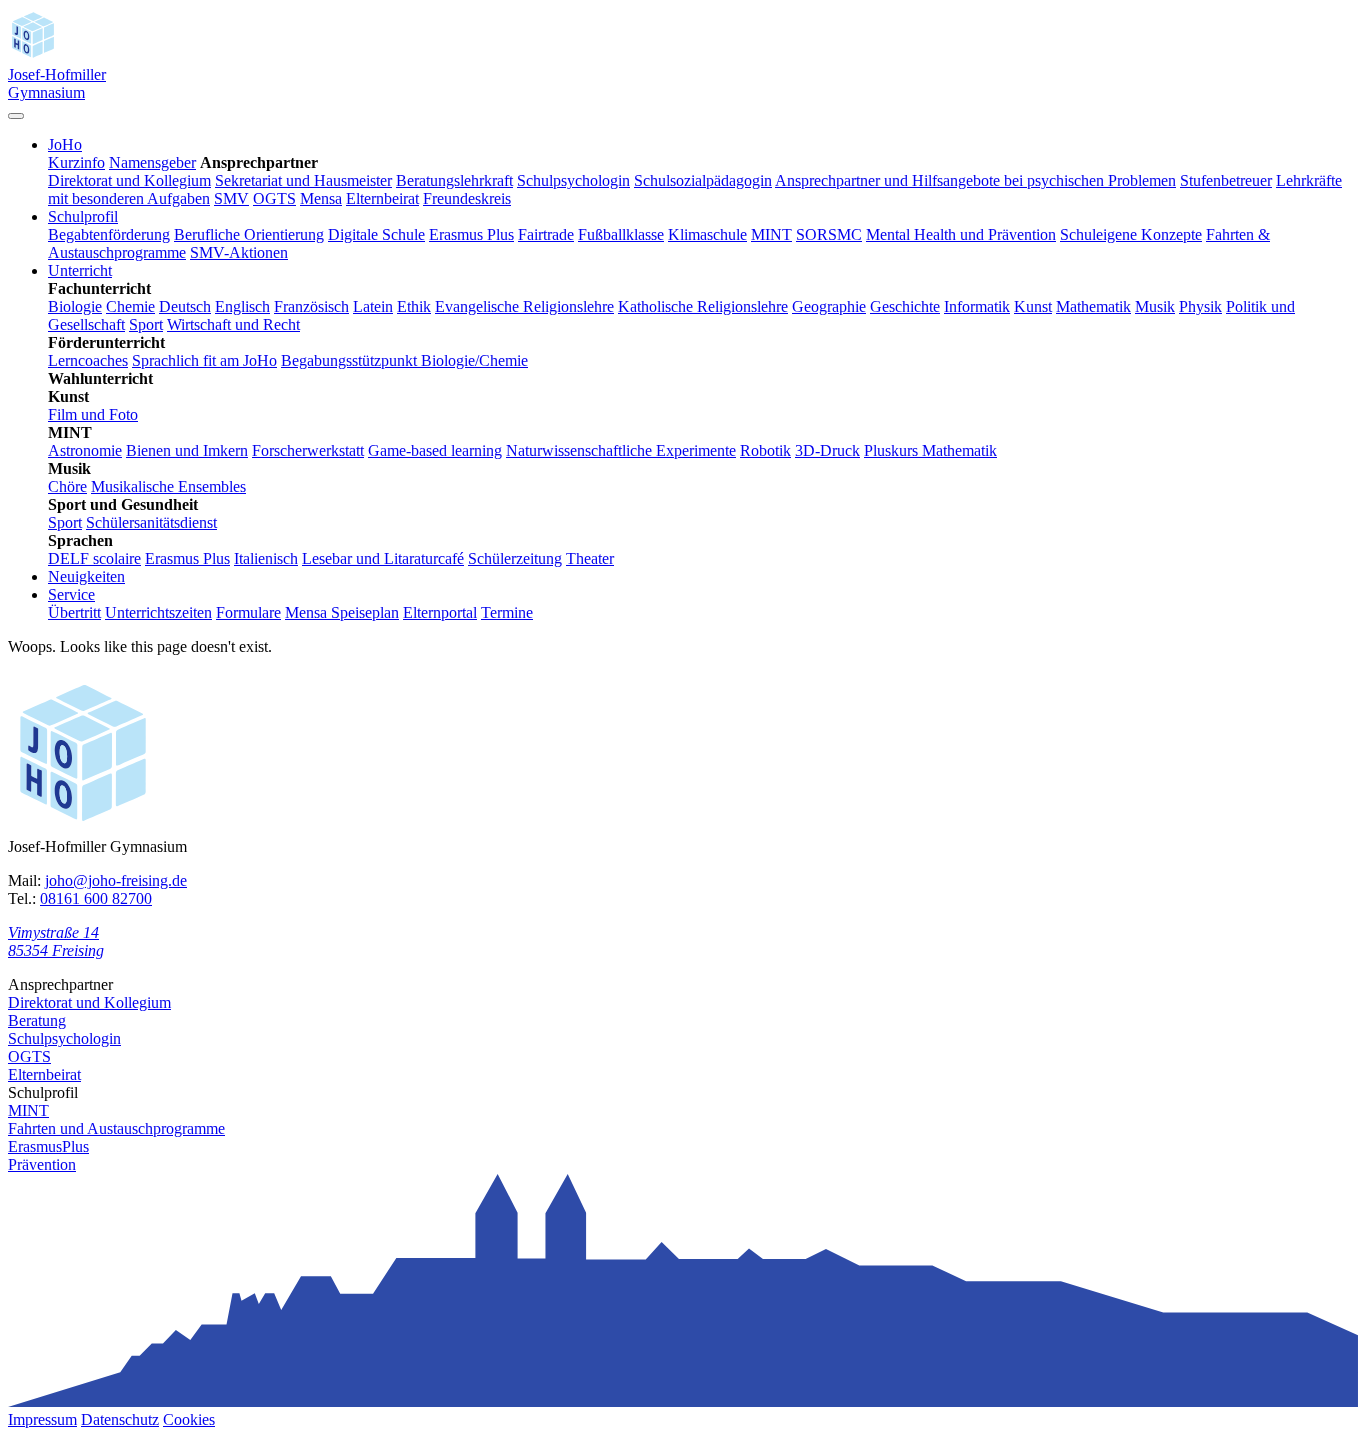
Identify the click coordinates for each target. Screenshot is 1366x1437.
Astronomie (85, 450)
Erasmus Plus (471, 234)
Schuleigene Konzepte (1131, 234)
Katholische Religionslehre (703, 306)
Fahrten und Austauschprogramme (116, 1128)
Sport (146, 324)
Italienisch (266, 558)
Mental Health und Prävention (961, 234)
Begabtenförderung (109, 234)
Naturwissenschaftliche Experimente (621, 450)
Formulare (248, 612)
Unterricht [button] (80, 270)
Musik (1155, 306)
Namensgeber (152, 162)
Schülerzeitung (515, 558)
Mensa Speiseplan (342, 612)
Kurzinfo (76, 162)
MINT (771, 234)
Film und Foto (93, 414)
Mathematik (1093, 306)
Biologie (75, 306)
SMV (231, 198)
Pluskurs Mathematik (930, 450)
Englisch (242, 306)
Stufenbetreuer (1226, 180)
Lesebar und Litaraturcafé (383, 558)
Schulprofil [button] (83, 216)
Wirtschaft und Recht (233, 324)
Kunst (1033, 306)
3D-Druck (827, 450)
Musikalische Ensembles (168, 486)
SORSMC (829, 234)
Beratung (37, 1020)
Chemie (130, 306)
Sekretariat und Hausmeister (303, 180)
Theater (590, 558)
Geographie (829, 306)
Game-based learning (435, 450)
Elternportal (440, 612)
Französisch (311, 306)
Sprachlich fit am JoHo (204, 360)
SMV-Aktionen (239, 252)
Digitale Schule (376, 234)
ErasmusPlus (48, 1146)
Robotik (765, 450)
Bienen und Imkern (187, 450)
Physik (1200, 306)
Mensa (321, 198)
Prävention (42, 1164)
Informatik (977, 306)
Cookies (189, 1419)
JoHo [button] (65, 144)
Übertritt (74, 612)
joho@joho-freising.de (116, 880)
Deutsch (185, 306)
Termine (507, 612)
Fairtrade (546, 234)
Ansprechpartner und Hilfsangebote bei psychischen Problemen (975, 180)
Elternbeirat (382, 198)
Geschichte (905, 306)
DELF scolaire (94, 558)
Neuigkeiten (86, 576)
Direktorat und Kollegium (129, 180)
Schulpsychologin (573, 180)
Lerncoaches (88, 360)
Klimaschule (707, 234)
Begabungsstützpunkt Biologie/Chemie (404, 360)
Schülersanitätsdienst (151, 522)
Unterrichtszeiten (158, 612)
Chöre (67, 486)
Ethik (414, 306)
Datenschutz (120, 1419)
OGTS (274, 198)
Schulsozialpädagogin (703, 180)
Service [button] (71, 594)
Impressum (42, 1419)
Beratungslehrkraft (454, 180)
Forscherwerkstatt (308, 450)
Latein (373, 306)
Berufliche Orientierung (249, 234)
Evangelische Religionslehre (524, 306)
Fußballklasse (621, 234)
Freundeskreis (467, 198)
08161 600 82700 (96, 898)
